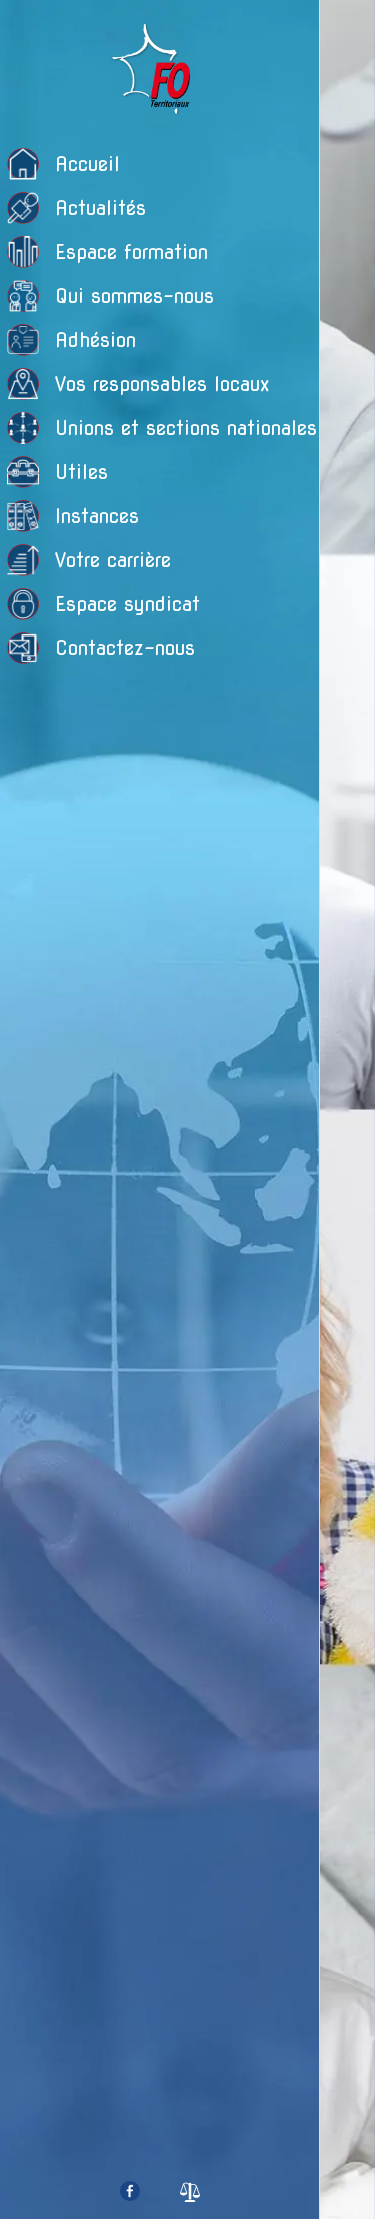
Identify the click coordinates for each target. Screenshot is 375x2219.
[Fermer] (348, 28)
